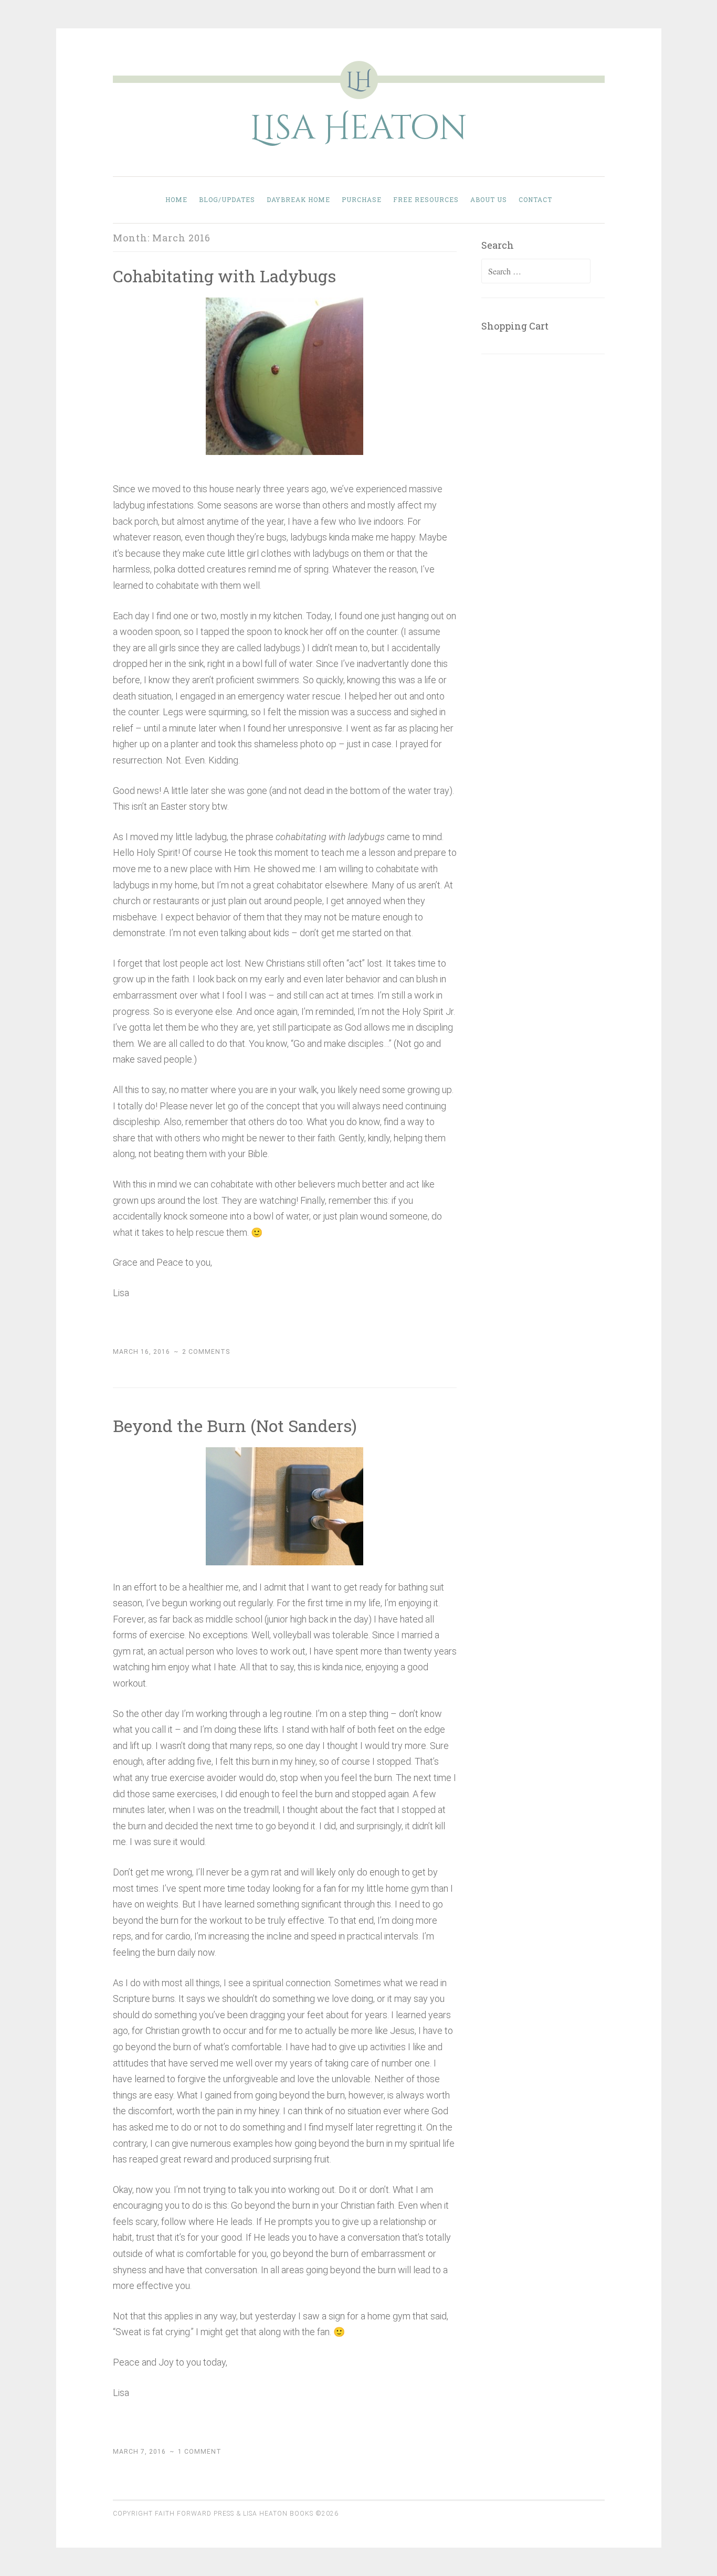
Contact (535, 199)
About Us (489, 199)
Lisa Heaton (358, 129)
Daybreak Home (298, 199)
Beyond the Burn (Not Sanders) (235, 1425)
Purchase (362, 199)
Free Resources (426, 199)
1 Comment (200, 2452)
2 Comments (206, 1352)
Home (176, 199)
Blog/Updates (227, 199)
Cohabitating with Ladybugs (224, 276)
